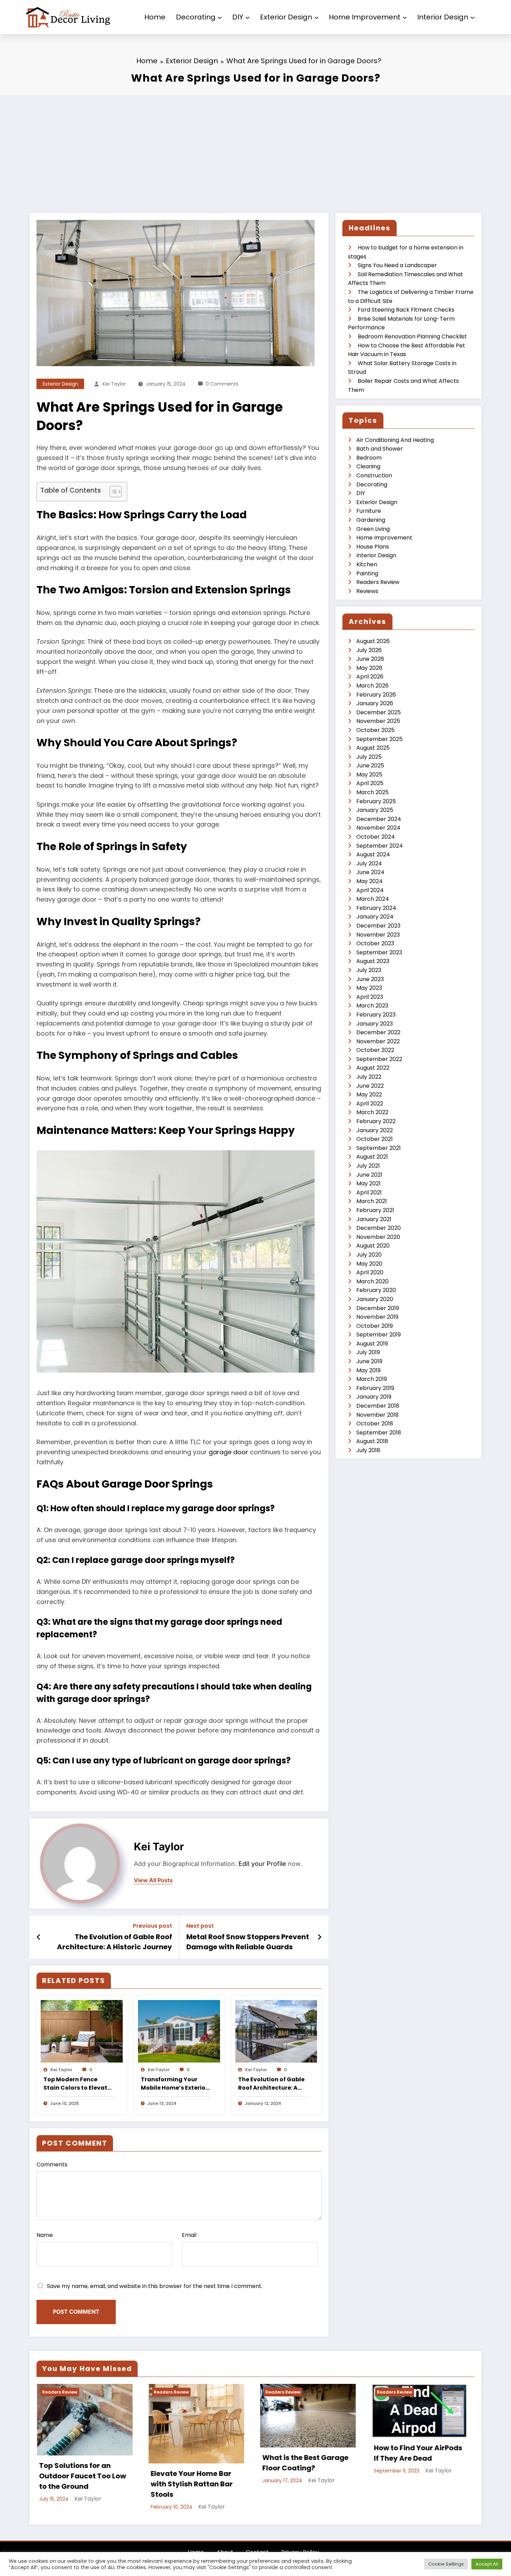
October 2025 (375, 730)
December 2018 (378, 1406)
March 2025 (372, 792)
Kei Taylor (114, 384)
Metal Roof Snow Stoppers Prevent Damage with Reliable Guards (248, 1942)
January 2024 (375, 917)
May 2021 (368, 1183)
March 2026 (372, 686)
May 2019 (368, 1370)
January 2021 (374, 1219)
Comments (52, 2165)
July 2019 (368, 1352)
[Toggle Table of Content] (112, 492)
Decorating (196, 17)
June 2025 (370, 766)
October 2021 (375, 1139)
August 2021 (372, 1157)
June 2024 (370, 872)
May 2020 (369, 1264)
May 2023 (369, 988)
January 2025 (375, 810)
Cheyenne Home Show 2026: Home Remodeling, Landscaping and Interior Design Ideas (378, 2463)
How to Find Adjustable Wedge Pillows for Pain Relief (262, 2458)
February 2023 (376, 1015)
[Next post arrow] (319, 1937)
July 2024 (369, 863)
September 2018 (379, 1433)
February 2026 (376, 695)
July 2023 (369, 970)
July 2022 (369, 1077)
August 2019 (372, 1344)
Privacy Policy (300, 2536)
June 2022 (370, 1086)
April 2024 (370, 890)
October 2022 (375, 1050)
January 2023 (375, 1024)
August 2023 (373, 961)
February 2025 (376, 801)
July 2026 (369, 650)
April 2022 (370, 1104)
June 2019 (369, 1361)
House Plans (373, 547)
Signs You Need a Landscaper (397, 265)
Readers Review (378, 582)
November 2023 (378, 935)
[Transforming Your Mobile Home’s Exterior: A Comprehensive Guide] (179, 2031)
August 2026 (373, 641)
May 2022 (369, 1094)
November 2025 (378, 721)
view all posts (153, 1880)
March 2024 (373, 899)
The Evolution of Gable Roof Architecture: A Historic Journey (115, 1942)
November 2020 (378, 1237)
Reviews (367, 591)
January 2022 (375, 1130)
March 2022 (372, 1112)
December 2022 (378, 1032)
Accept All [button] (487, 2564)
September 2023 (379, 952)
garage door (228, 1452)
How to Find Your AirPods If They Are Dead (154, 2453)
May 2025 (369, 775)
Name (45, 2235)
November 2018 (378, 1415)
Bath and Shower (380, 449)
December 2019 (378, 1308)
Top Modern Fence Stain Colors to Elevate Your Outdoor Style (77, 2084)
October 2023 (375, 943)
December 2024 (379, 819)
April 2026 (370, 677)
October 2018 (375, 1423)
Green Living (373, 529)
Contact (257, 2536)
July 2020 (369, 1255)
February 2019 (375, 1388)
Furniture (369, 511)
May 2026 (369, 668)
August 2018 (372, 1441)
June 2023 (370, 979)
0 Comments (222, 384)
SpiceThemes (298, 2548)
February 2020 (376, 1290)
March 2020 (372, 1281)
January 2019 (374, 1397)
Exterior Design (286, 17)
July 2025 (369, 757)
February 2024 (376, 908)
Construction (374, 475)
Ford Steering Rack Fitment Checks (406, 310)
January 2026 (375, 703)
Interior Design (443, 17)
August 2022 (373, 1068)
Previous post (152, 1926)
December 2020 (379, 1228)
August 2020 (373, 1246)
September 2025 (379, 739)
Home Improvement (365, 17)
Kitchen (367, 564)
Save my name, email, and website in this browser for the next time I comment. (155, 2286)
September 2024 (380, 846)
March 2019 (372, 1379)
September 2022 (379, 1059)
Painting (367, 573)
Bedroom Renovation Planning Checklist (412, 336)
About (225, 2536)
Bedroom (369, 458)
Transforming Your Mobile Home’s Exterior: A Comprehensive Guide (175, 2084)
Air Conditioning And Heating (395, 440)
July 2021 (368, 1166)
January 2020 (375, 1299)
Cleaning (368, 466)
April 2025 (370, 783)
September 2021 (379, 1148)
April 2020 (370, 1272)
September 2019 (379, 1335)
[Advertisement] (255, 147)
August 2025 (373, 748)
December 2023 (378, 926)
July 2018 (368, 1450)
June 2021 (369, 1175)
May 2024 (370, 881)
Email (189, 2235)
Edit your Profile (262, 1864)
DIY (238, 17)
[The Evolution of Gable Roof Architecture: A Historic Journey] (276, 2031)
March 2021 (372, 1201)
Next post (200, 1926)
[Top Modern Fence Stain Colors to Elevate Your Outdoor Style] (82, 2031)
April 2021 (369, 1192)
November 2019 (377, 1317)
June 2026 (370, 659)
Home (155, 17)
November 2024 (378, 828)
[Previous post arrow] (39, 1937)
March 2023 (372, 1006)
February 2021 (375, 1210)
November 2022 (378, 1041)
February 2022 (376, 1121)
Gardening (371, 520)
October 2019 (375, 1326)
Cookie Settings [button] (446, 2564)
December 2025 (379, 712)
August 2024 (373, 854)
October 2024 (376, 837)
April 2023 (370, 997)
